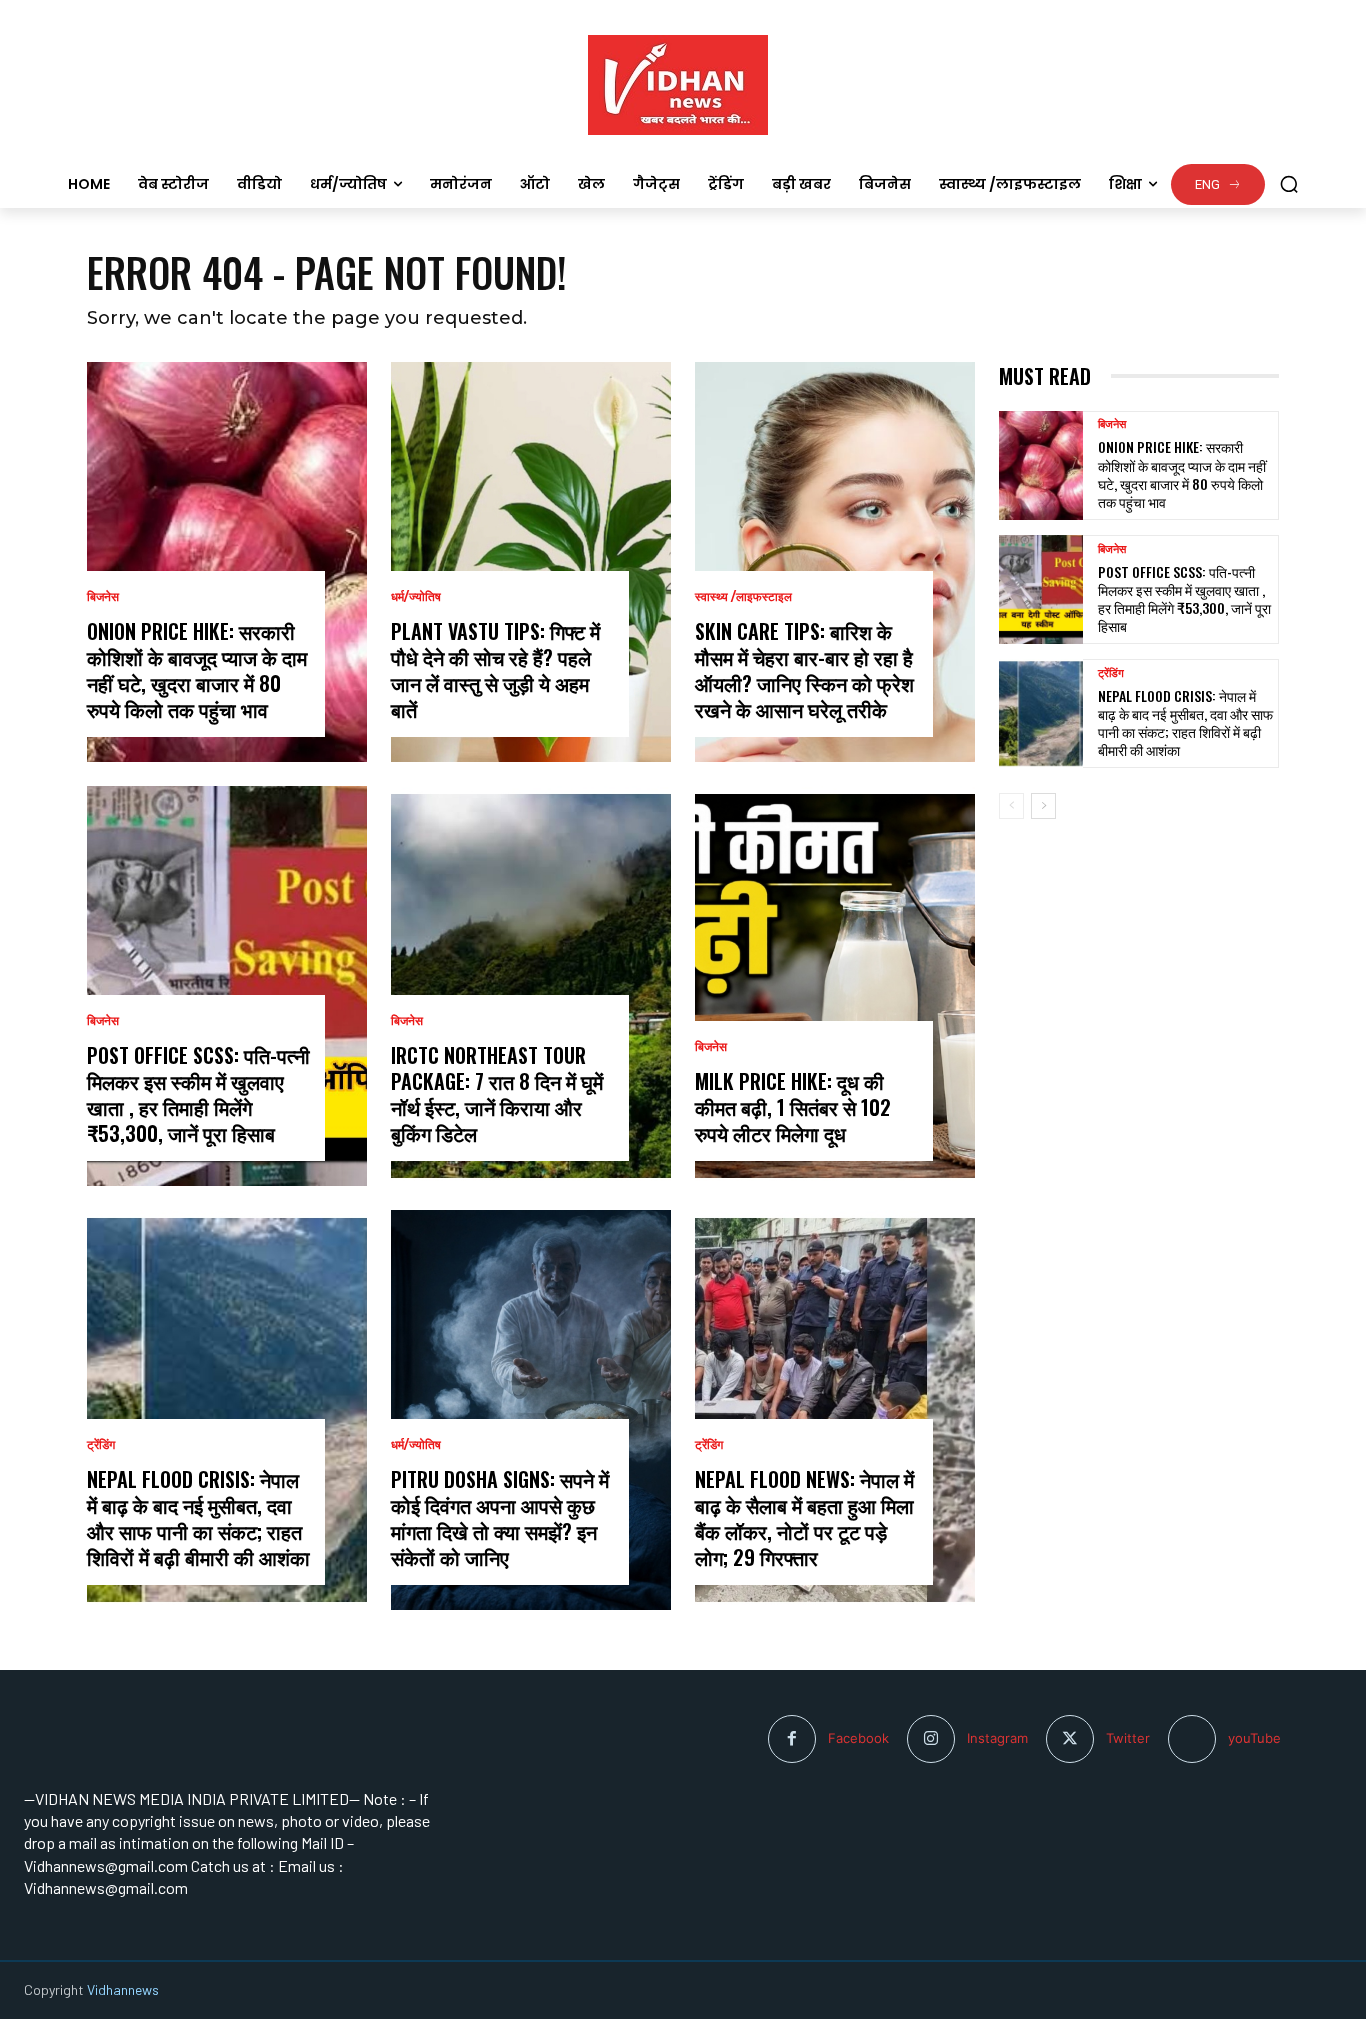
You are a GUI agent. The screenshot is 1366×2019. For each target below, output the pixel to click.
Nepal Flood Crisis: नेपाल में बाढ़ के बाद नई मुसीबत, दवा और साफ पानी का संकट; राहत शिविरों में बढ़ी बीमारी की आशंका (198, 1518)
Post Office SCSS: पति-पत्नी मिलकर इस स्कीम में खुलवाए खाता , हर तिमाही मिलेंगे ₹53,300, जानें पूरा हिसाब (198, 1094)
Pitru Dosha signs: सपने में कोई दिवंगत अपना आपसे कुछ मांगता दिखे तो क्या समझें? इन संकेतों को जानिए (500, 1518)
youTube (1254, 1738)
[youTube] (1192, 1739)
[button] (1289, 184)
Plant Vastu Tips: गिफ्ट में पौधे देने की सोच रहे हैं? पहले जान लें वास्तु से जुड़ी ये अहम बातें (495, 670)
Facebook (858, 1738)
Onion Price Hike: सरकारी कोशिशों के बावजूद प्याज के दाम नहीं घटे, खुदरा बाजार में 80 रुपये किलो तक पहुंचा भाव (197, 670)
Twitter (1128, 1738)
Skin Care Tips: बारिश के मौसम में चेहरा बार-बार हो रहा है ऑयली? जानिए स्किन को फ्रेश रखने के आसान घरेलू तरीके (804, 670)
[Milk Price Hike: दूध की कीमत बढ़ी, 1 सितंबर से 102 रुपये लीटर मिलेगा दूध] (835, 986)
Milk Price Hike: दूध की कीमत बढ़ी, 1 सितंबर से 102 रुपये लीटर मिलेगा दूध (793, 1107)
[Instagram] (931, 1739)
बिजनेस (103, 597)
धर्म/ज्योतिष (416, 597)
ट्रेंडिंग (101, 1445)
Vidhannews (123, 1989)
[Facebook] (792, 1739)
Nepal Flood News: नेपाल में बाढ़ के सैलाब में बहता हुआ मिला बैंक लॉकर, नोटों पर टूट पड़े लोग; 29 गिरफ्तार (804, 1518)
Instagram (997, 1738)
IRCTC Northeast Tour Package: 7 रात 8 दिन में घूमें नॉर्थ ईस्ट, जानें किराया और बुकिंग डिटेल (497, 1094)
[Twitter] (1070, 1739)
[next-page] (1043, 806)
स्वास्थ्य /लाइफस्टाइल (743, 597)
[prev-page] (1011, 806)
